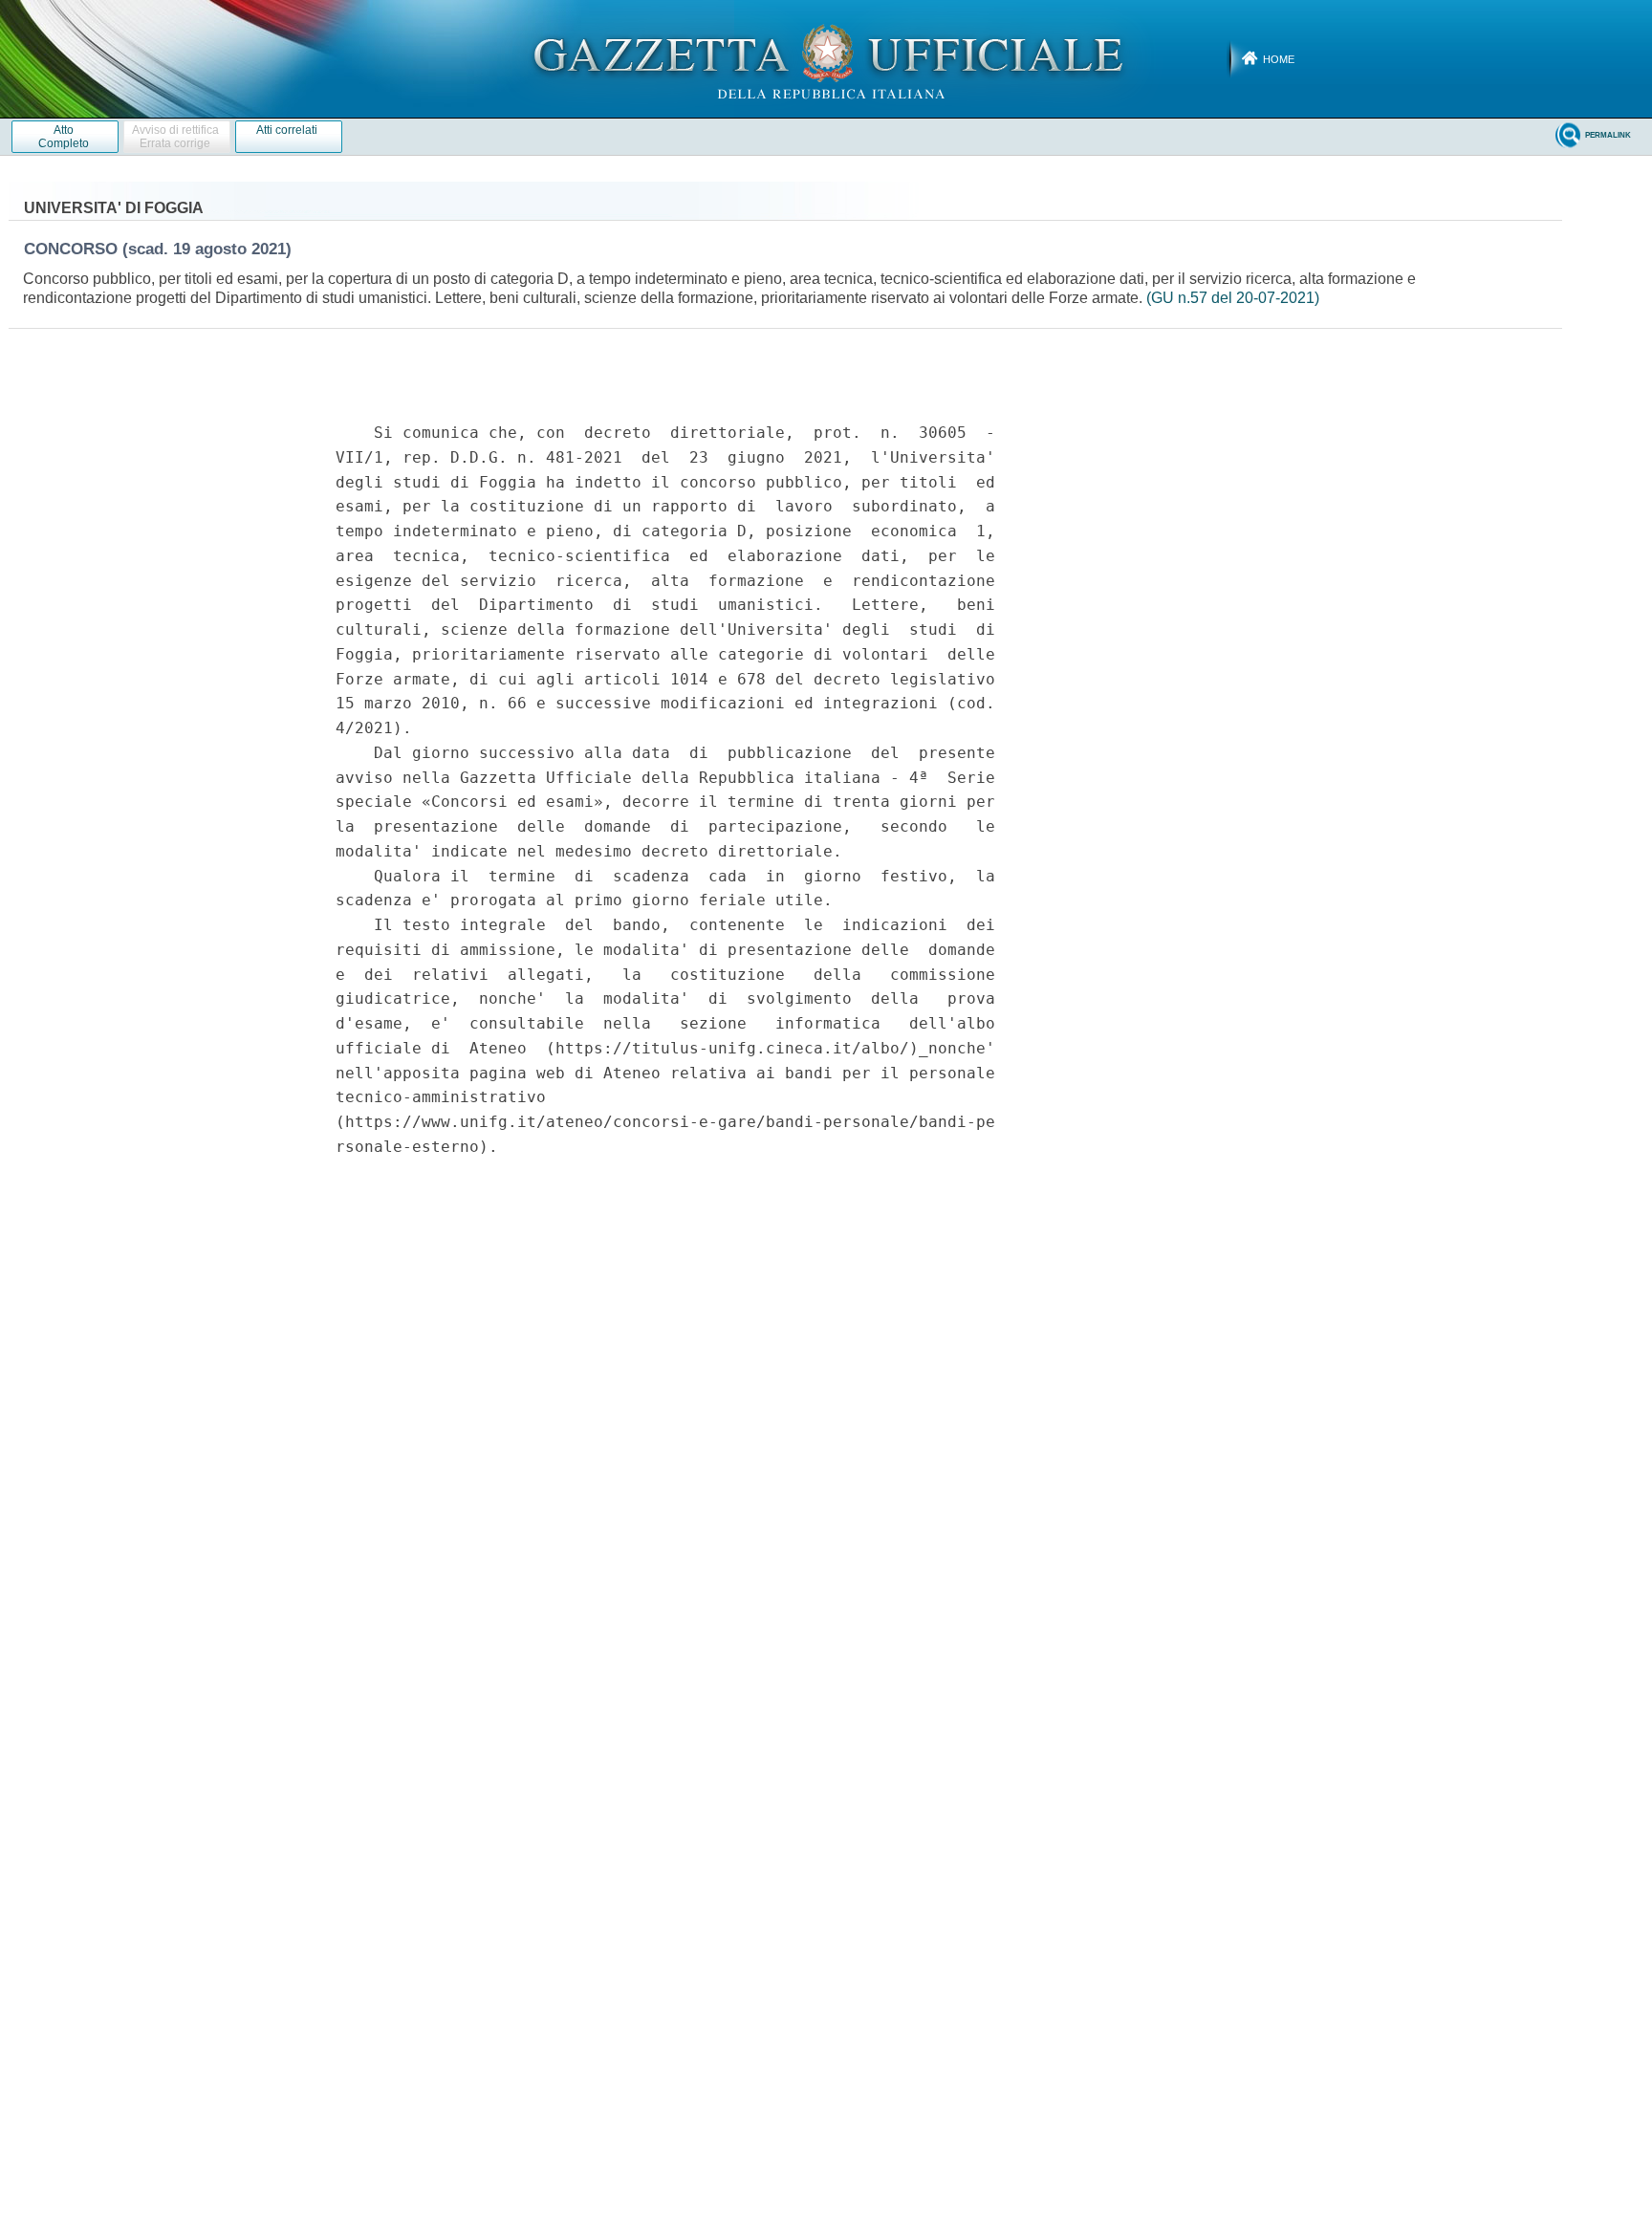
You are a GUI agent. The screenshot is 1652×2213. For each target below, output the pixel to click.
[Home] (826, 58)
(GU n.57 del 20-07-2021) (1233, 298)
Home (1279, 59)
